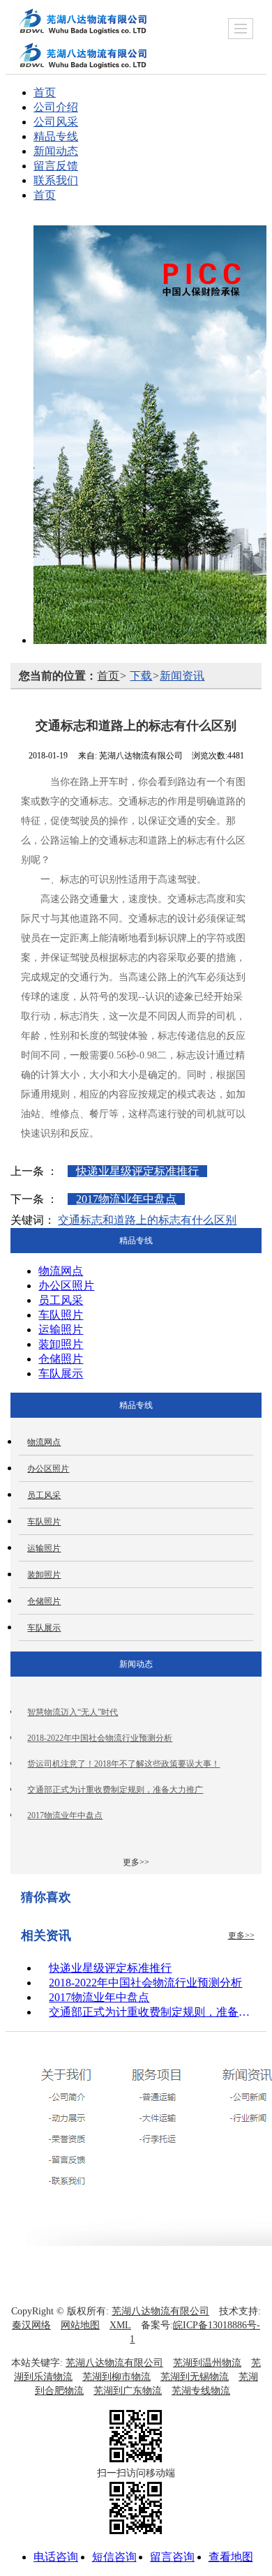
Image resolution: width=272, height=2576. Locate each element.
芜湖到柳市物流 (116, 2377)
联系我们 (56, 180)
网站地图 (80, 2325)
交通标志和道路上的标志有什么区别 (147, 1220)
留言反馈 (56, 166)
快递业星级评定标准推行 (137, 1171)
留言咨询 (172, 2557)
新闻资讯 (182, 676)
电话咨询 (56, 2557)
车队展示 (61, 1373)
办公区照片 (66, 1286)
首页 (45, 92)
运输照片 (61, 1330)
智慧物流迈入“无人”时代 (73, 1712)
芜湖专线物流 (201, 2391)
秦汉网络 (31, 2325)
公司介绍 (56, 107)
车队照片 (61, 1315)
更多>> (136, 1862)
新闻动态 (56, 151)
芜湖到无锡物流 (195, 2377)
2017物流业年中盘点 (126, 1199)
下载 (141, 676)
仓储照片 (61, 1359)
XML (120, 2325)
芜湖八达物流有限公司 (160, 2311)
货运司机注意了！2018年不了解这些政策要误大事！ (123, 1764)
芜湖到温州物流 (207, 2363)
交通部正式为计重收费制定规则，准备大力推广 (115, 1790)
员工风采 (61, 1300)
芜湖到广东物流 (128, 2391)
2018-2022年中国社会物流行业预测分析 (100, 1738)
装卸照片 (61, 1344)
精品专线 (56, 136)
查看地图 (231, 2557)
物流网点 (61, 1271)
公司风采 (56, 122)
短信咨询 (114, 2557)
